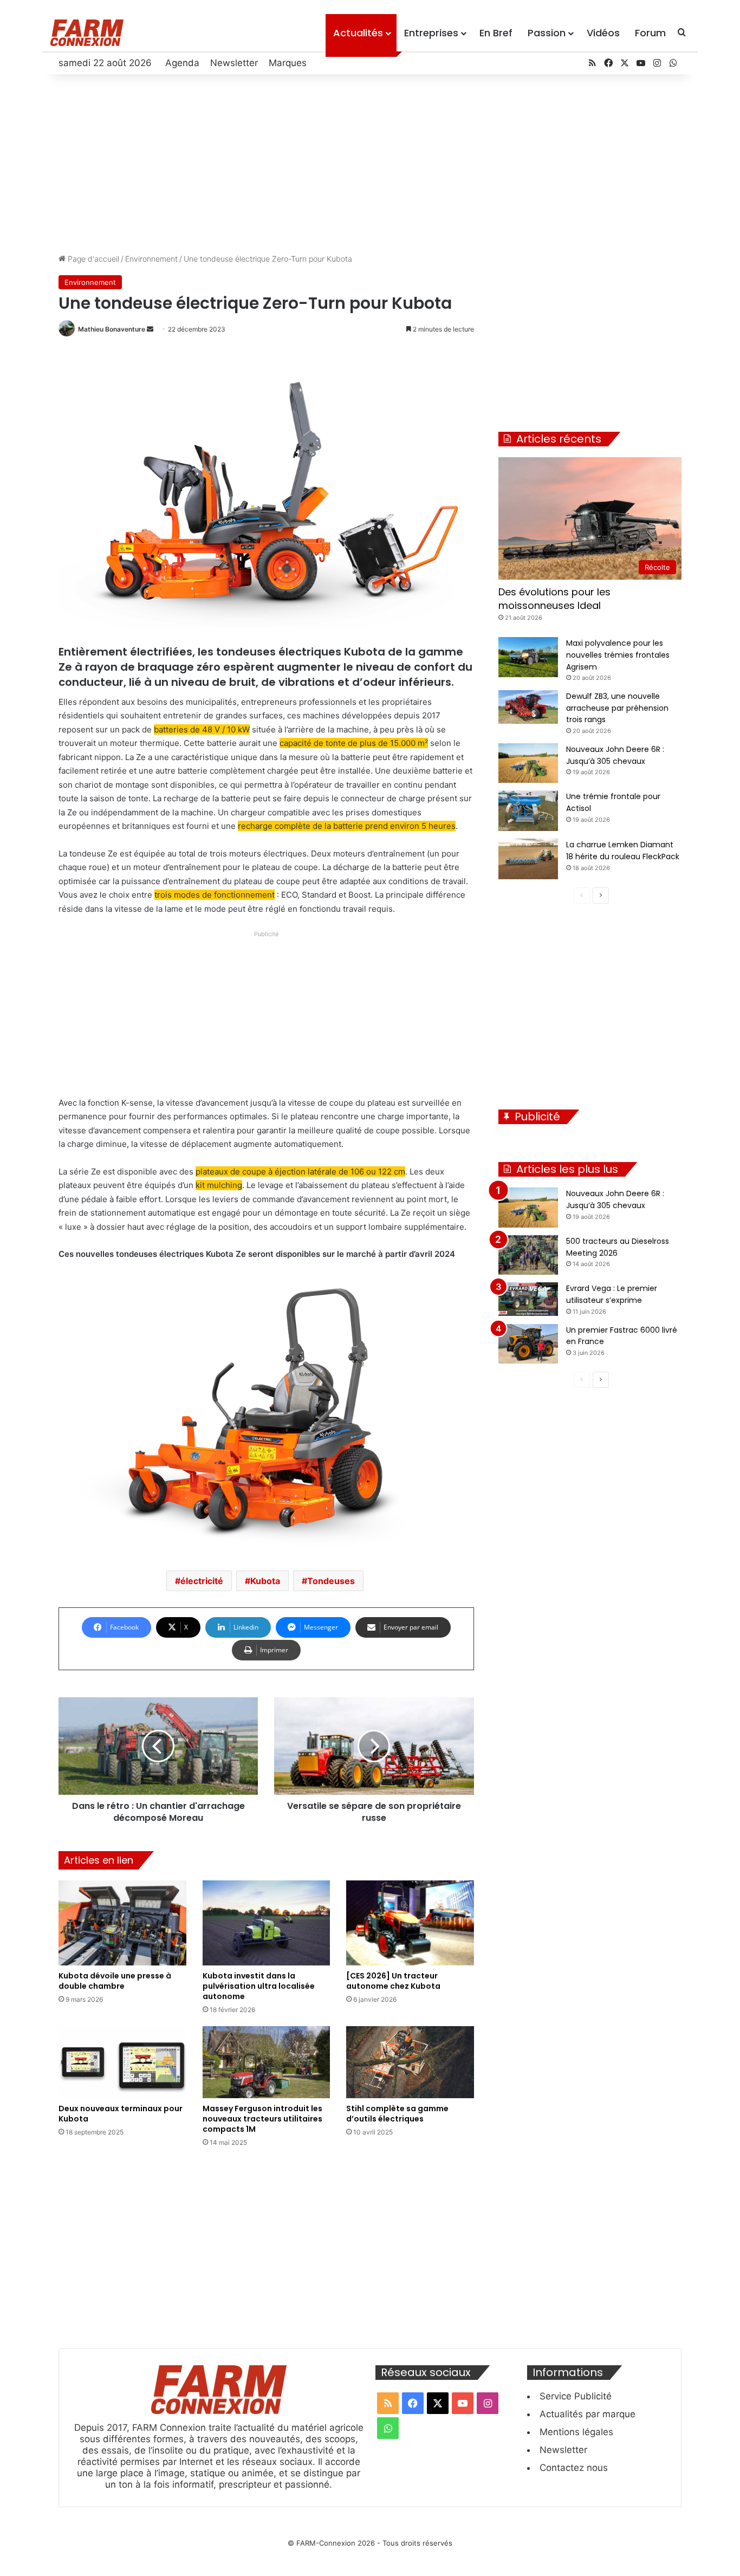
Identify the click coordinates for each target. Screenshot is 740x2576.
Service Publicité (576, 2396)
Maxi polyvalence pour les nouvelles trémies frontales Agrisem (618, 655)
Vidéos (603, 33)
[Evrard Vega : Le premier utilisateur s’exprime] (528, 1299)
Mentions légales (576, 2432)
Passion (547, 33)
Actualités (358, 33)
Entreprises (431, 33)
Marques (288, 63)
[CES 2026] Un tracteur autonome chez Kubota (393, 1981)
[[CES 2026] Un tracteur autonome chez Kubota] (410, 1923)
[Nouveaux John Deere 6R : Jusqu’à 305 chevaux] (528, 763)
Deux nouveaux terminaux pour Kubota (121, 2114)
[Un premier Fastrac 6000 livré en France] (528, 1344)
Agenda (182, 63)
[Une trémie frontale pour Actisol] (528, 811)
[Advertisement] (370, 161)
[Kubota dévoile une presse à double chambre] (122, 1923)
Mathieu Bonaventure (112, 329)
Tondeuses (331, 1581)
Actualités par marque (588, 2414)
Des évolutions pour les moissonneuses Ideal (554, 599)
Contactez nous (574, 2468)
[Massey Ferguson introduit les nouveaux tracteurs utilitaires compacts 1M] (267, 2062)
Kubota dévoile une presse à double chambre (115, 1981)
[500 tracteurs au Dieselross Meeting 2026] (528, 1255)
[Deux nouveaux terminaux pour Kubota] (122, 2062)
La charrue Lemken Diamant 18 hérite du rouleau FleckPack (623, 851)
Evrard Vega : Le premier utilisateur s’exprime (612, 1294)
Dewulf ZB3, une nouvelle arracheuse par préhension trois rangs (617, 708)
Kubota (265, 1581)
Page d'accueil (92, 259)
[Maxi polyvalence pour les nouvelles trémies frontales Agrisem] (528, 657)
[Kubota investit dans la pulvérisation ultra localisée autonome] (267, 1923)
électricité (202, 1581)
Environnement (151, 259)
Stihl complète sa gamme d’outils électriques (397, 2114)
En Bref (496, 33)
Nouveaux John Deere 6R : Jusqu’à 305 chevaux (615, 1199)
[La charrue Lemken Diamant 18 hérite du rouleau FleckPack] (528, 859)
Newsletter (234, 63)
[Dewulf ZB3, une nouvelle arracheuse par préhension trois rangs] (528, 707)
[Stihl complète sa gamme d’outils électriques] (410, 2062)
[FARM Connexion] (87, 33)
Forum (650, 33)
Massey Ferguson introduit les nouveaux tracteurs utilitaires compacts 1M (262, 2119)
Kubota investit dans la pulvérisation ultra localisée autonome (259, 1986)
